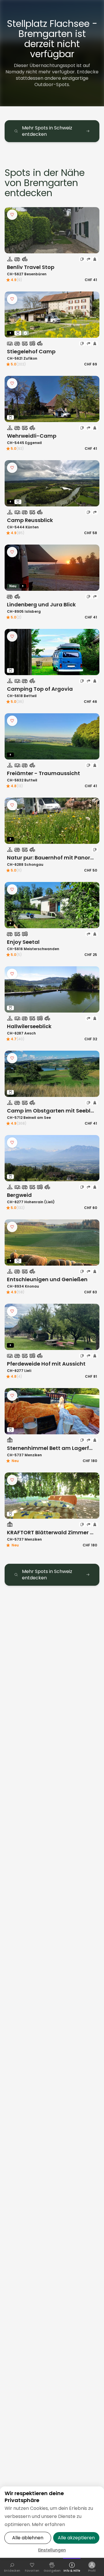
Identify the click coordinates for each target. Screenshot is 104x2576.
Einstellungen (52, 2550)
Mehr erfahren (48, 2524)
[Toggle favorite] (12, 215)
